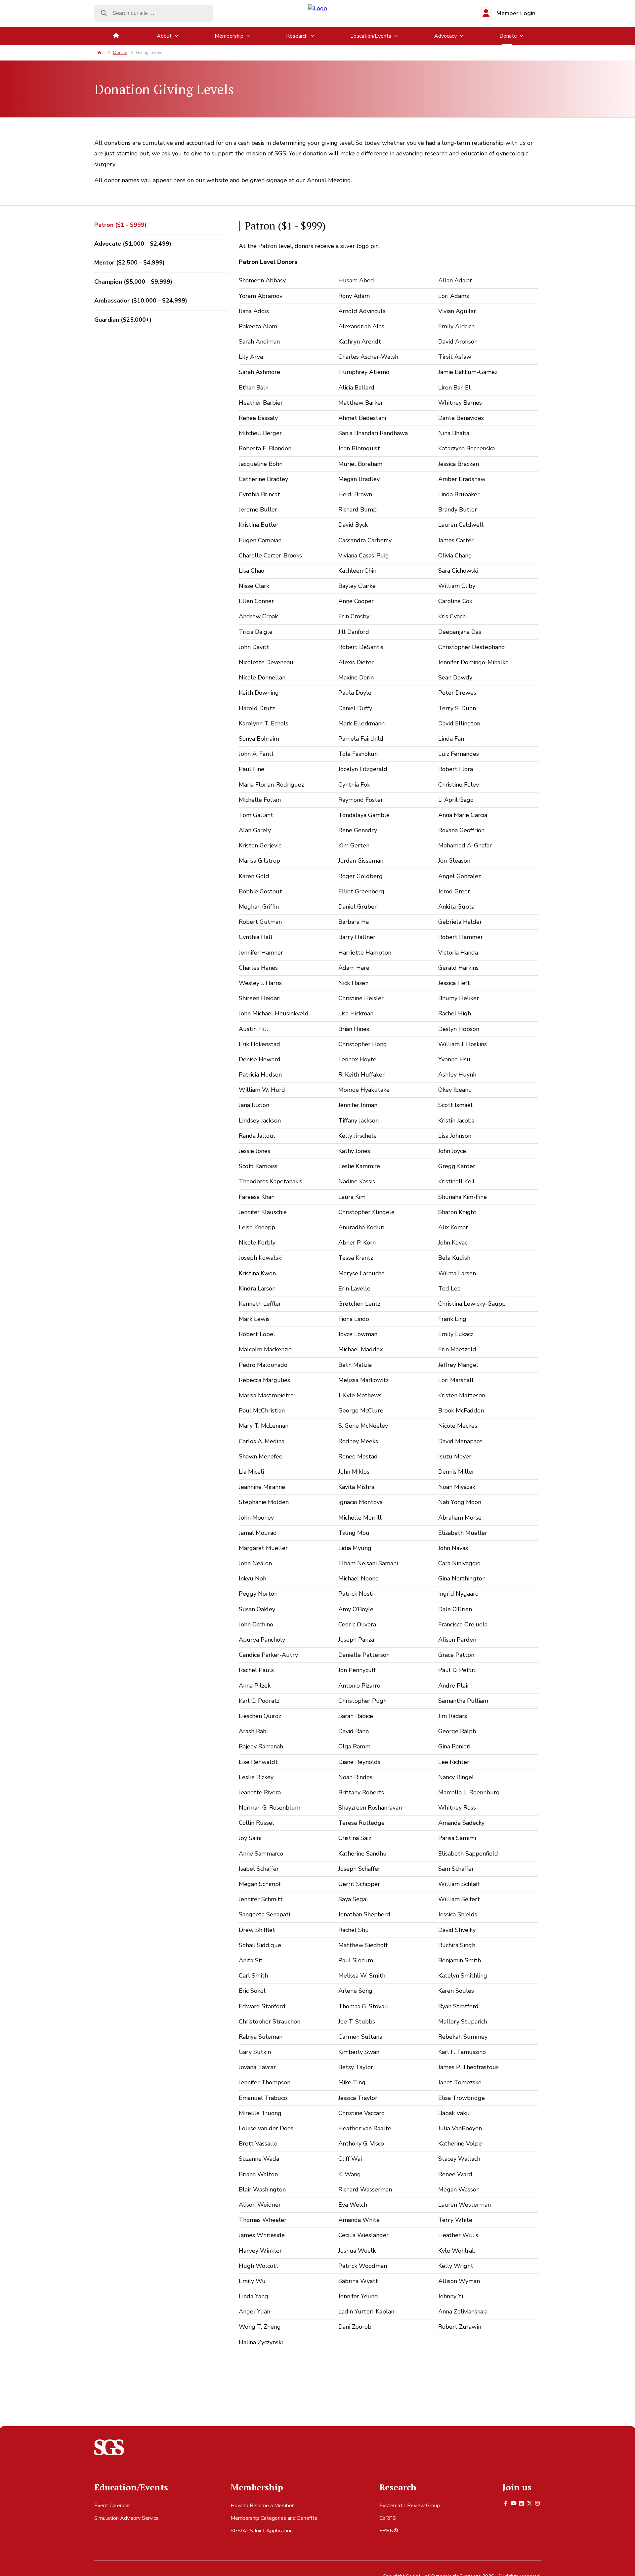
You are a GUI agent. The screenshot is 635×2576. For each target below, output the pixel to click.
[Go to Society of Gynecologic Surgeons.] (99, 53)
